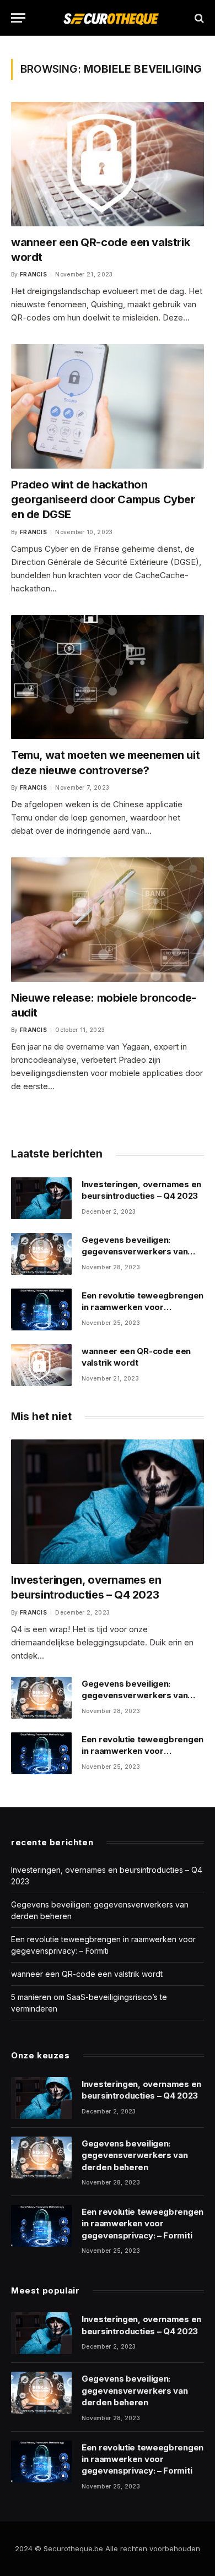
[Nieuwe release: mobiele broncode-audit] (108, 920)
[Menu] (18, 18)
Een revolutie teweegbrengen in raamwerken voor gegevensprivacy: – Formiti (143, 1307)
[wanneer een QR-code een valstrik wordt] (108, 164)
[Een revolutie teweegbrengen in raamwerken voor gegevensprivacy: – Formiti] (41, 1309)
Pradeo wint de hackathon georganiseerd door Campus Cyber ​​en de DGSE (104, 499)
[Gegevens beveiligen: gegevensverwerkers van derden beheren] (41, 1254)
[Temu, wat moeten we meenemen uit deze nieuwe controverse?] (108, 677)
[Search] (198, 18)
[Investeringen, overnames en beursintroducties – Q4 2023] (41, 1198)
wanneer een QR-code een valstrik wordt (87, 1974)
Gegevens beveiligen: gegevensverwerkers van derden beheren (135, 1252)
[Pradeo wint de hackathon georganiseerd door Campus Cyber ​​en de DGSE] (108, 406)
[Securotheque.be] (111, 18)
